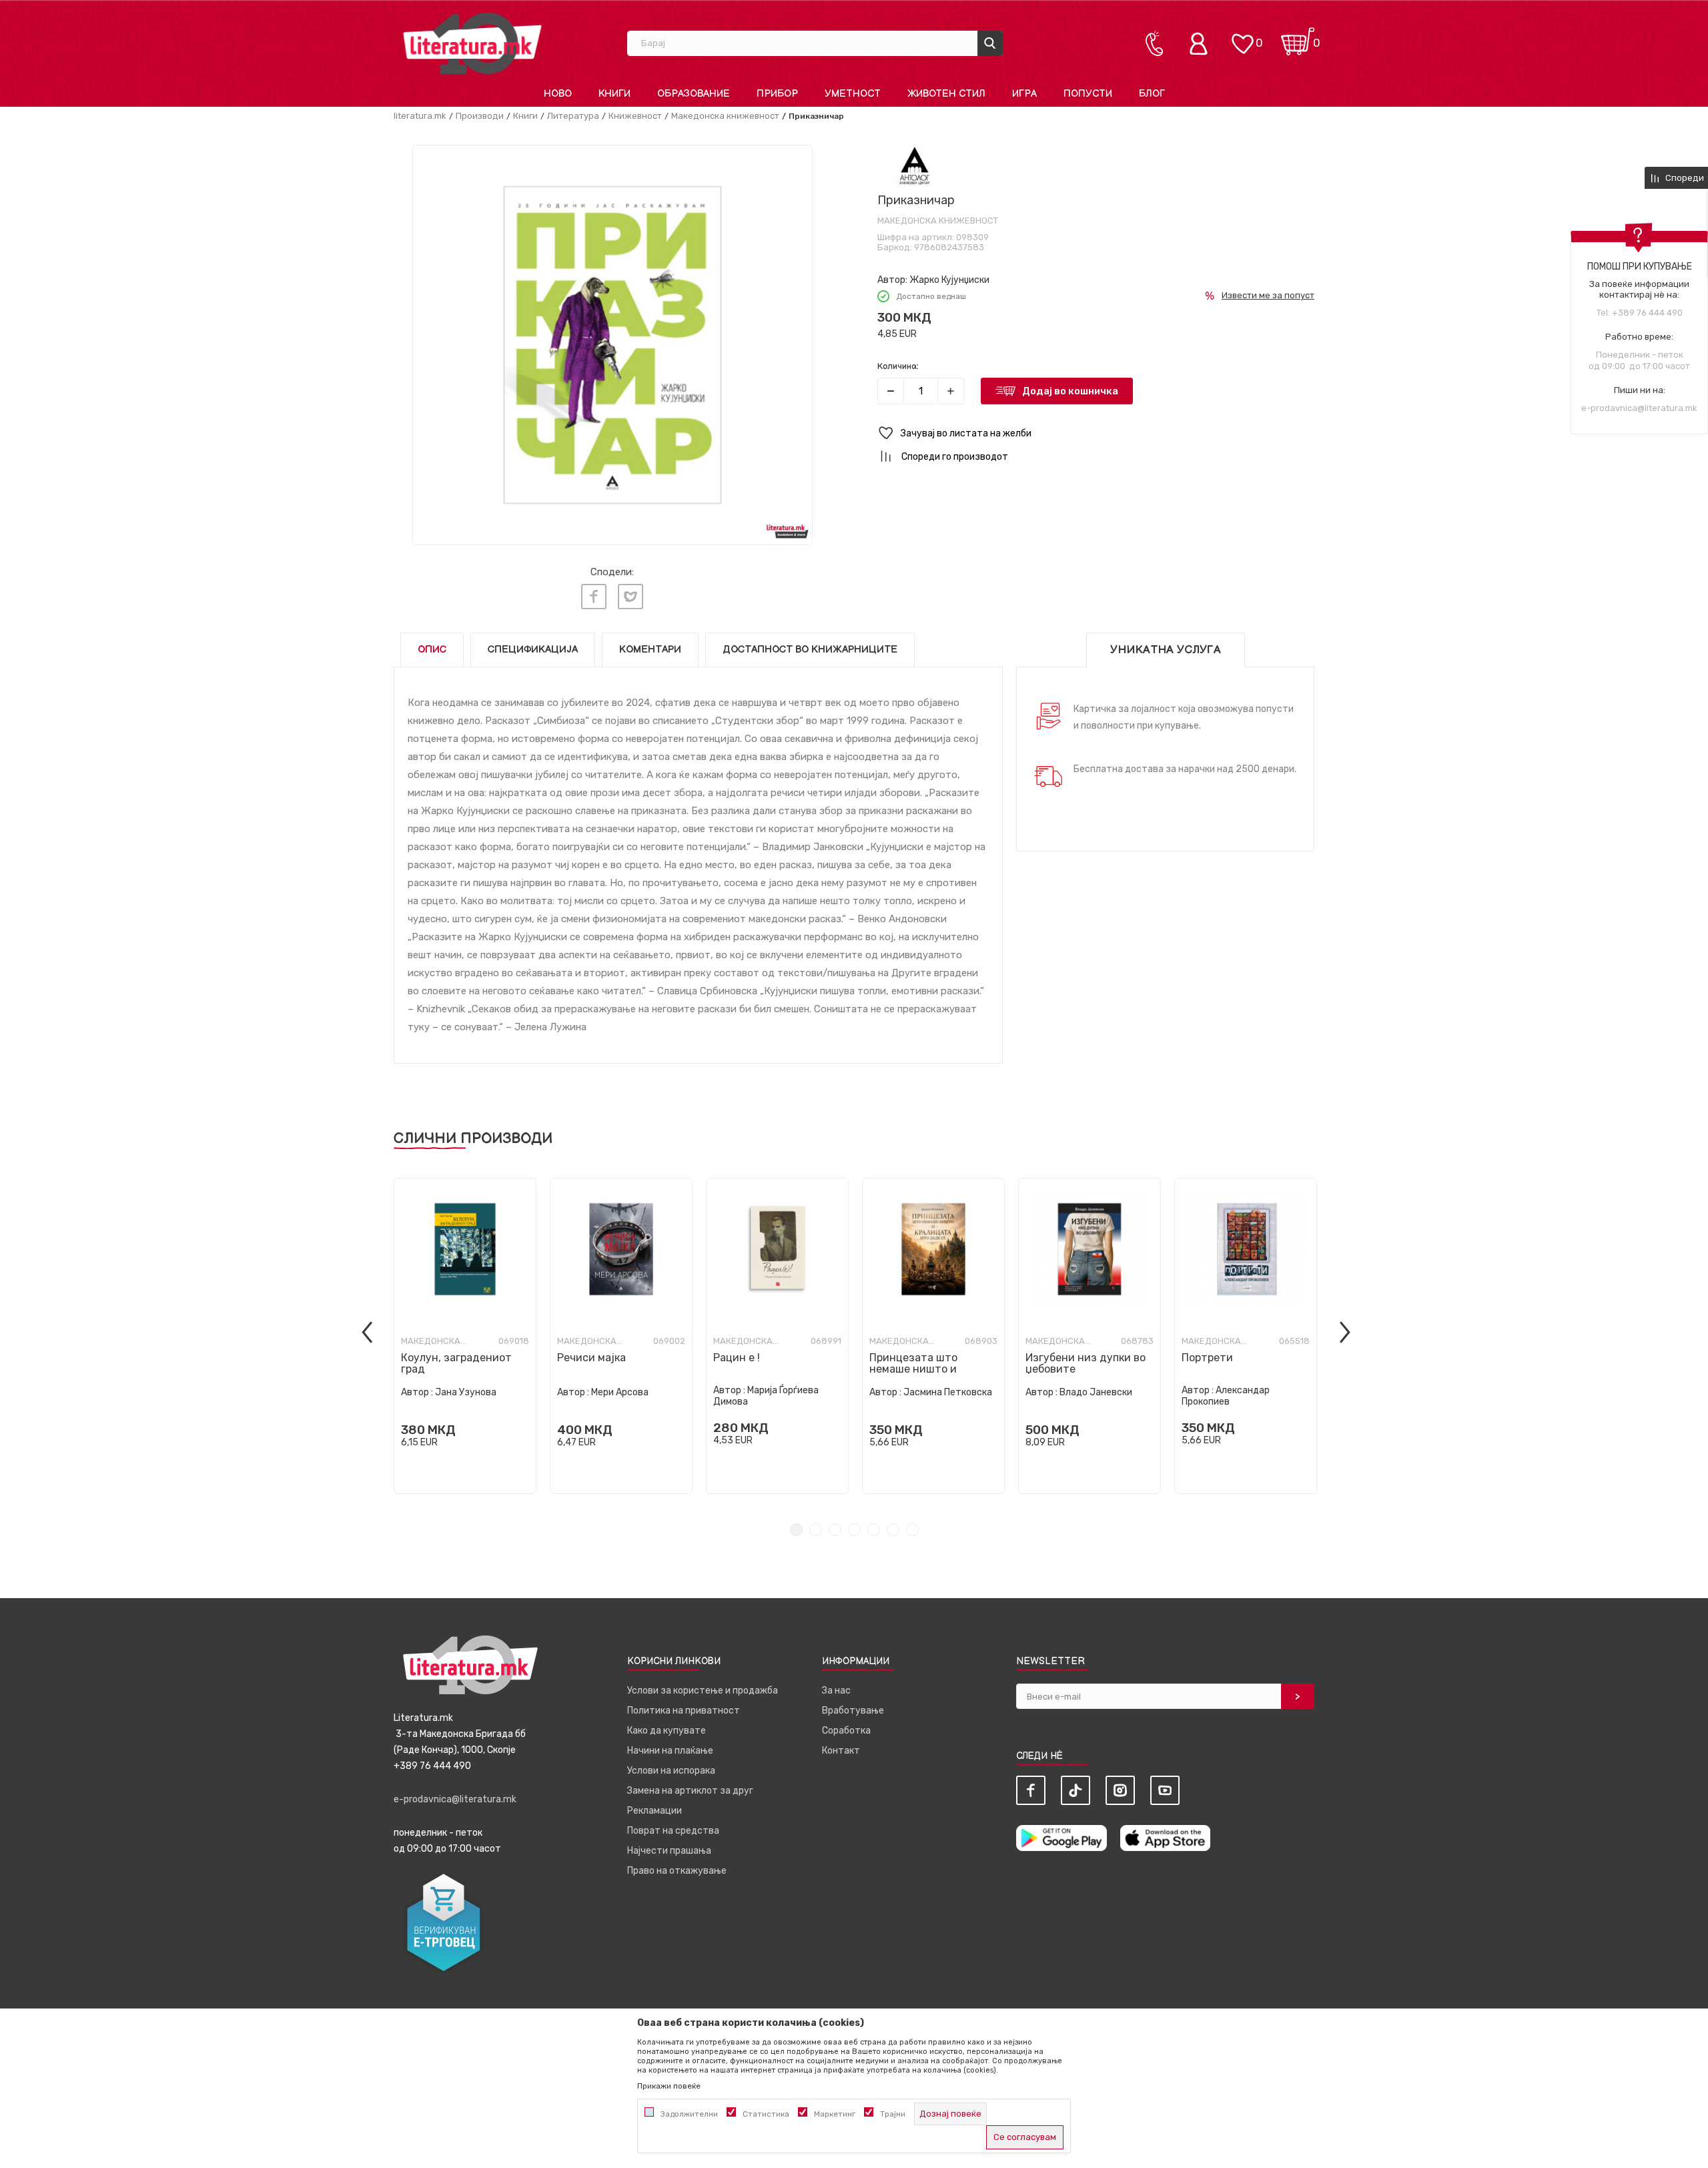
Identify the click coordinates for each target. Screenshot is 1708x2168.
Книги (525, 116)
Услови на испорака (671, 1771)
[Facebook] (594, 597)
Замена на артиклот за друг (690, 1791)
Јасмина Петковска (948, 1392)
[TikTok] (1076, 1790)
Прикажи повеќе (669, 2086)
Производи (480, 116)
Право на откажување (677, 1871)
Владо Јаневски (1096, 1392)
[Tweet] (630, 597)
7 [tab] (912, 1530)
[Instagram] (1120, 1790)
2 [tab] (816, 1530)
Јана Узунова (466, 1392)
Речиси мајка (591, 1358)
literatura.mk (420, 116)
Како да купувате (667, 1731)
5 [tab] (874, 1530)
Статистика (766, 2114)
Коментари (650, 650)
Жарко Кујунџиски (949, 280)
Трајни (893, 2114)
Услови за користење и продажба (703, 1691)
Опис (432, 650)
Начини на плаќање (670, 1751)
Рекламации (655, 1811)
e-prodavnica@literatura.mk (1639, 408)
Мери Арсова (620, 1392)
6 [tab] (893, 1530)
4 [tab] (854, 1530)
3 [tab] (835, 1530)
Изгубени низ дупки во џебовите (1086, 1363)
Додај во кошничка (1070, 391)
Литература (573, 116)
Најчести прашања (669, 1851)
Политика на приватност (684, 1711)
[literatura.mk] (472, 43)
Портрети (1207, 1358)
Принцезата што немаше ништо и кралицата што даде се (931, 1369)
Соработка (846, 1731)
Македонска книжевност (725, 116)
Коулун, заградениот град (456, 1363)
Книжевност (635, 116)
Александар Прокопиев (1226, 1396)
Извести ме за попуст (1268, 295)
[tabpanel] (465, 1336)
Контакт (841, 1751)
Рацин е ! (737, 1358)
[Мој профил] (1202, 43)
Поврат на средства (673, 1831)
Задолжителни (689, 2114)
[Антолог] (914, 166)
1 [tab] (796, 1530)
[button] (1096, 433)
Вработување (853, 1711)
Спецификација (533, 650)
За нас (836, 1691)
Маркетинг (835, 2114)
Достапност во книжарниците (810, 650)
